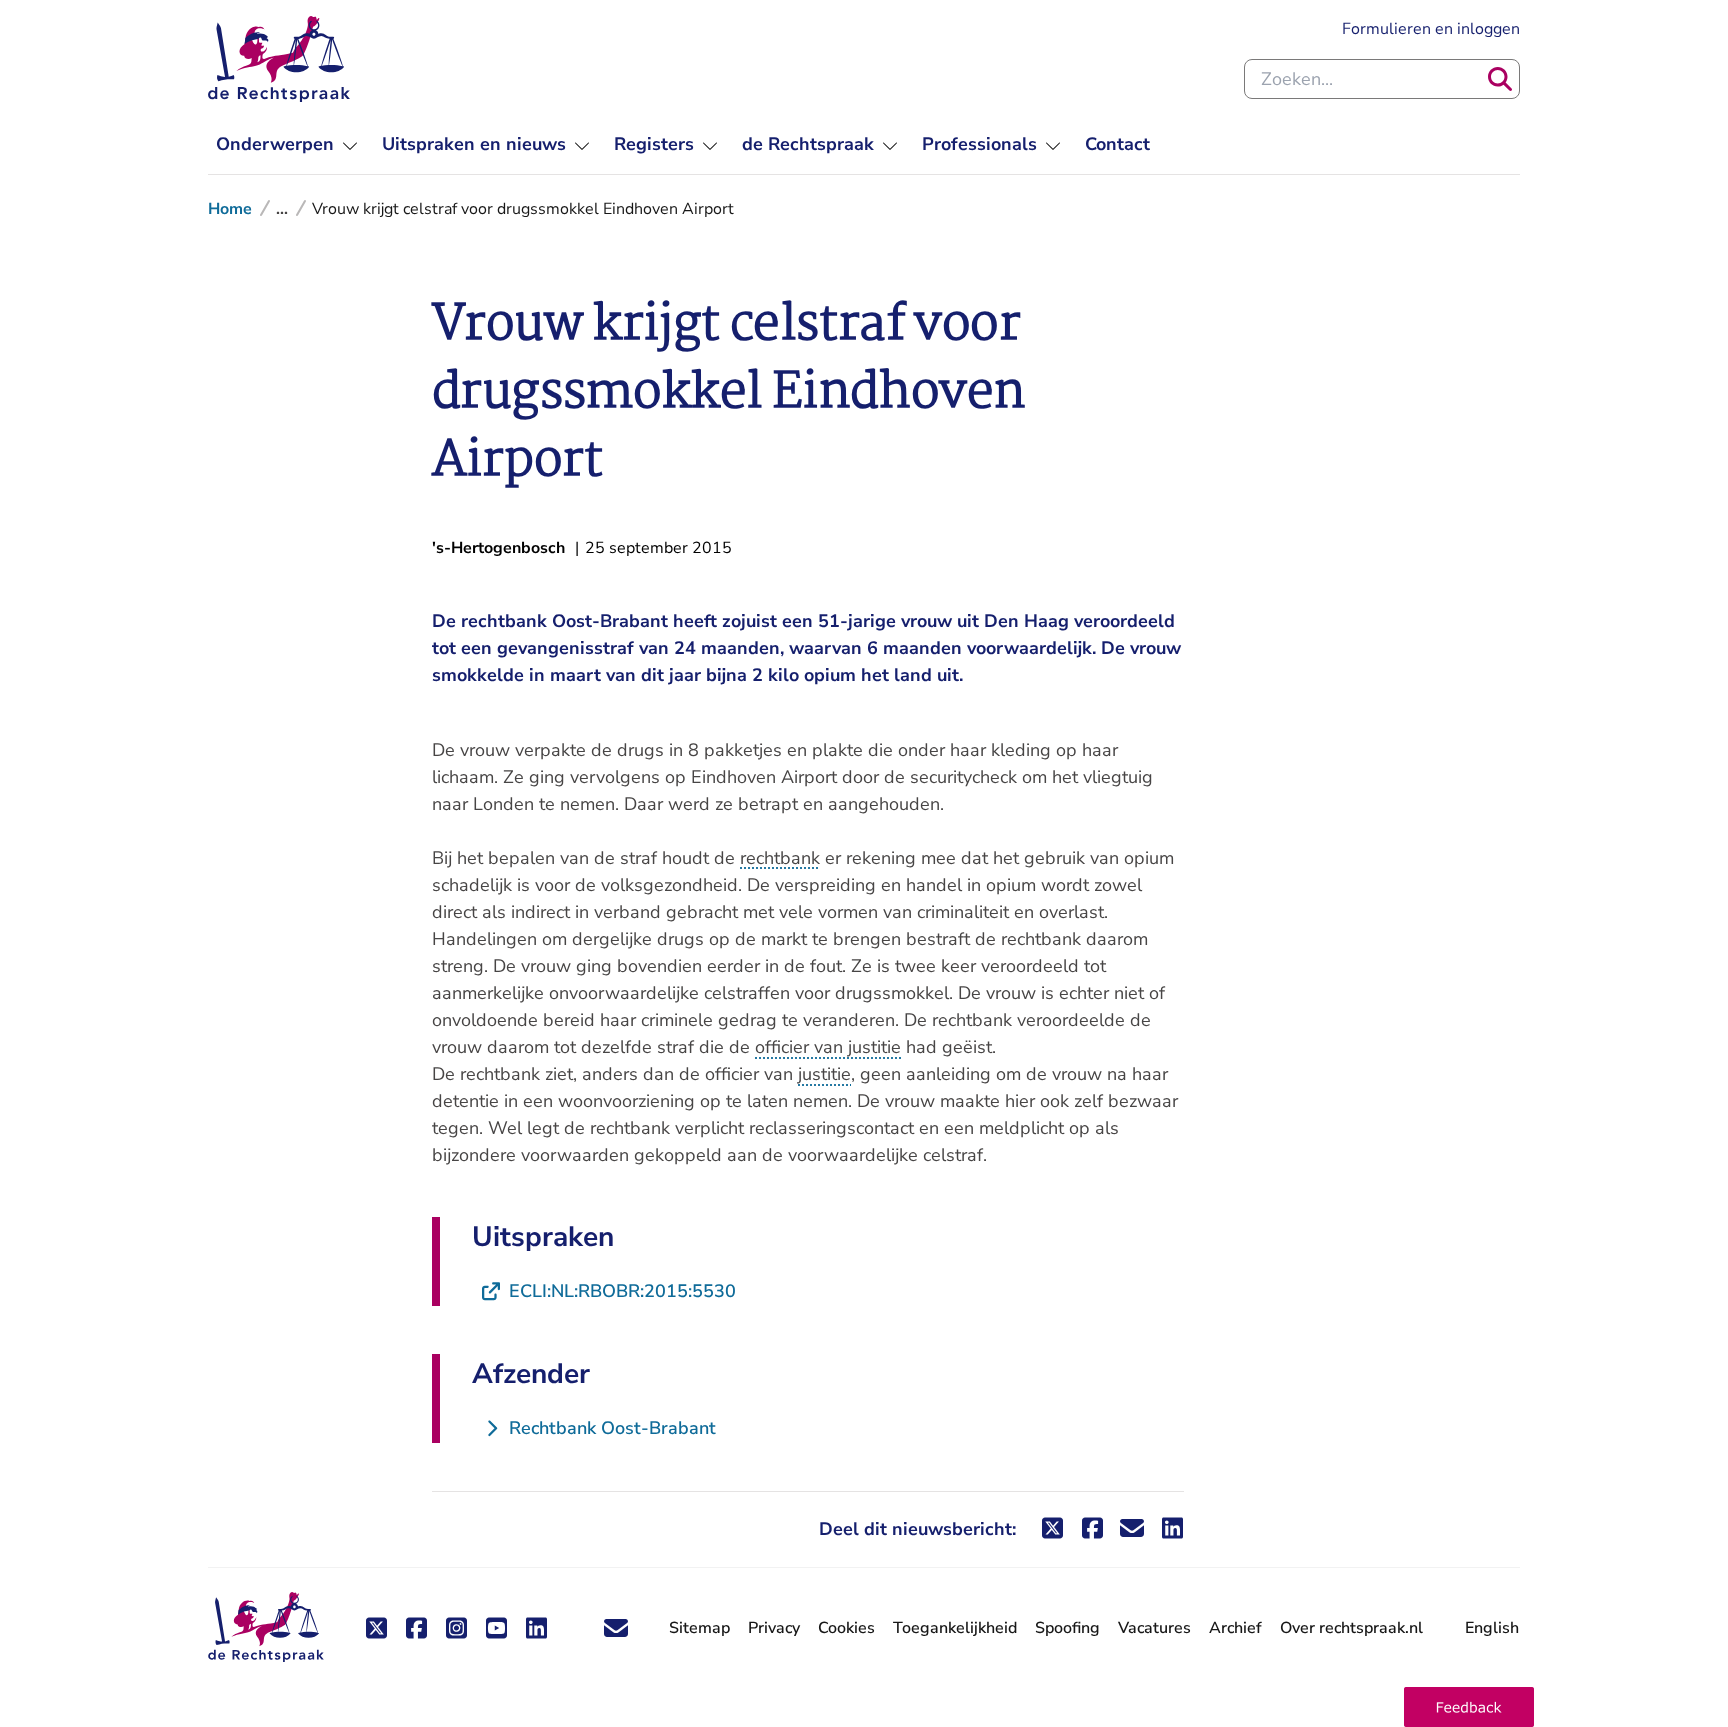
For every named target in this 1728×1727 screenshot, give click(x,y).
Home (230, 209)
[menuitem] (287, 144)
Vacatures (1154, 1628)
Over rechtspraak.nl (1351, 1628)
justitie (824, 1074)
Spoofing (1067, 1628)
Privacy (774, 1628)
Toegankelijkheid (955, 1628)
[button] (1469, 1707)
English (1492, 1628)
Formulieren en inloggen (1431, 28)
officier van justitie (828, 1047)
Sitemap (699, 1628)
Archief (1235, 1628)
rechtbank (780, 858)
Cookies (846, 1628)
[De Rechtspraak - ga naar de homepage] (279, 59)
